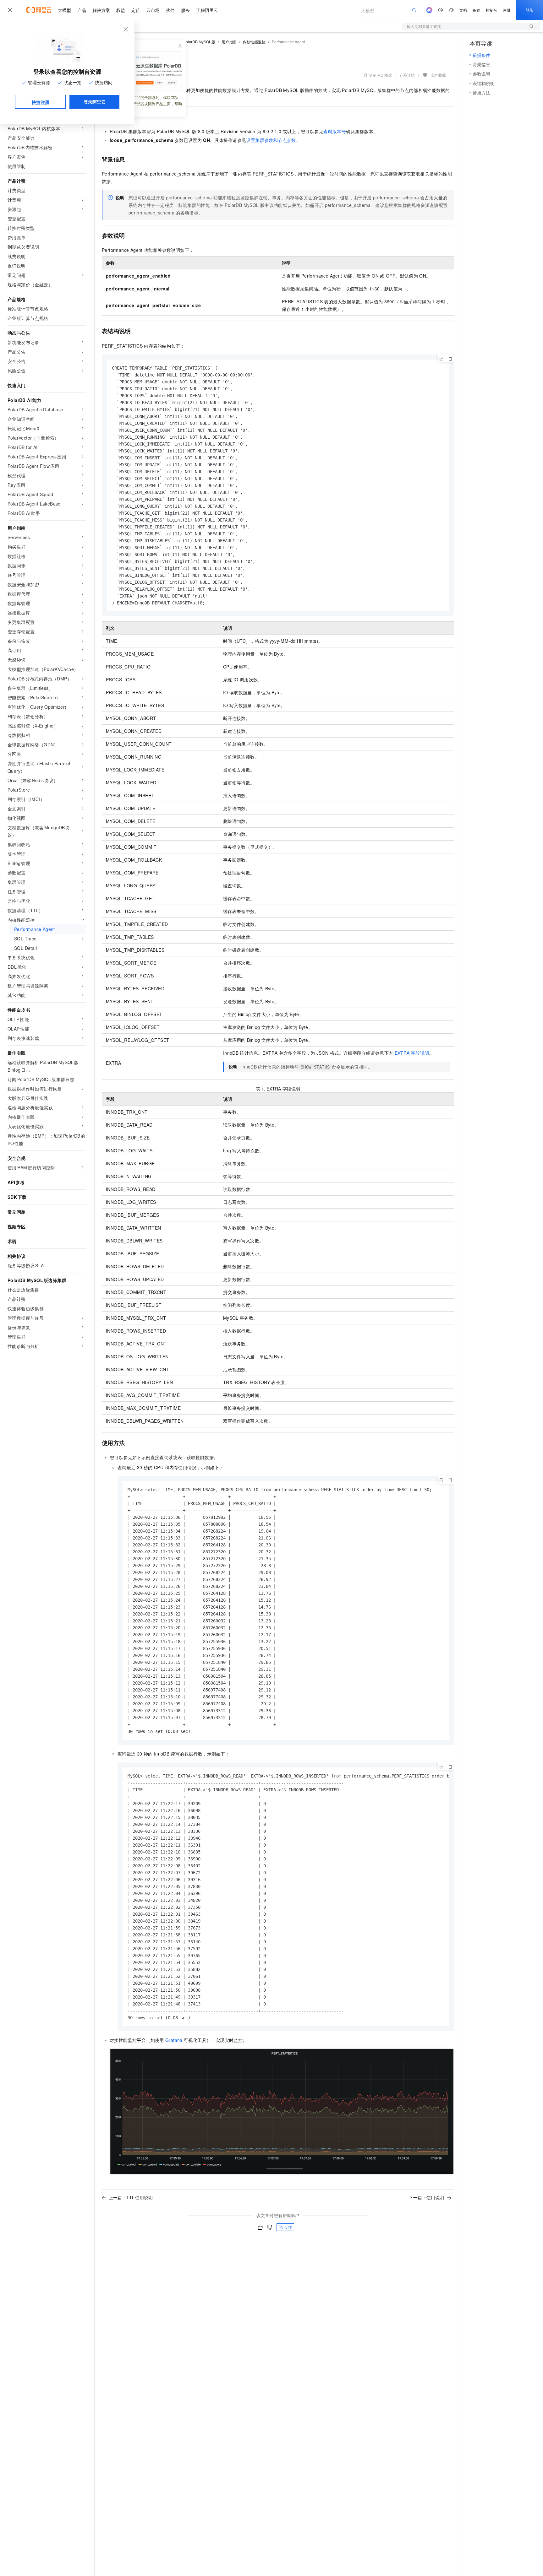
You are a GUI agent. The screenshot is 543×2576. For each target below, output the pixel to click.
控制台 (491, 10)
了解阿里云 (207, 10)
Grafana (174, 2040)
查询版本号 (335, 131)
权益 (121, 10)
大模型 (64, 10)
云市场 (153, 10)
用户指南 (229, 42)
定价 (136, 10)
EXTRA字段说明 (412, 1053)
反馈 (288, 2227)
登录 (529, 10)
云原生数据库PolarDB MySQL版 (188, 42)
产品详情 (407, 75)
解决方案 (101, 10)
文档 (463, 10)
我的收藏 (438, 75)
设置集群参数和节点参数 (271, 140)
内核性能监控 (254, 42)
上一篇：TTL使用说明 (131, 2197)
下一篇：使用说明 (426, 2197)
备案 (476, 10)
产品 (82, 10)
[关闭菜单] (10, 10)
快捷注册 (41, 102)
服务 (185, 10)
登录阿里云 (95, 102)
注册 (507, 10)
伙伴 (170, 10)
